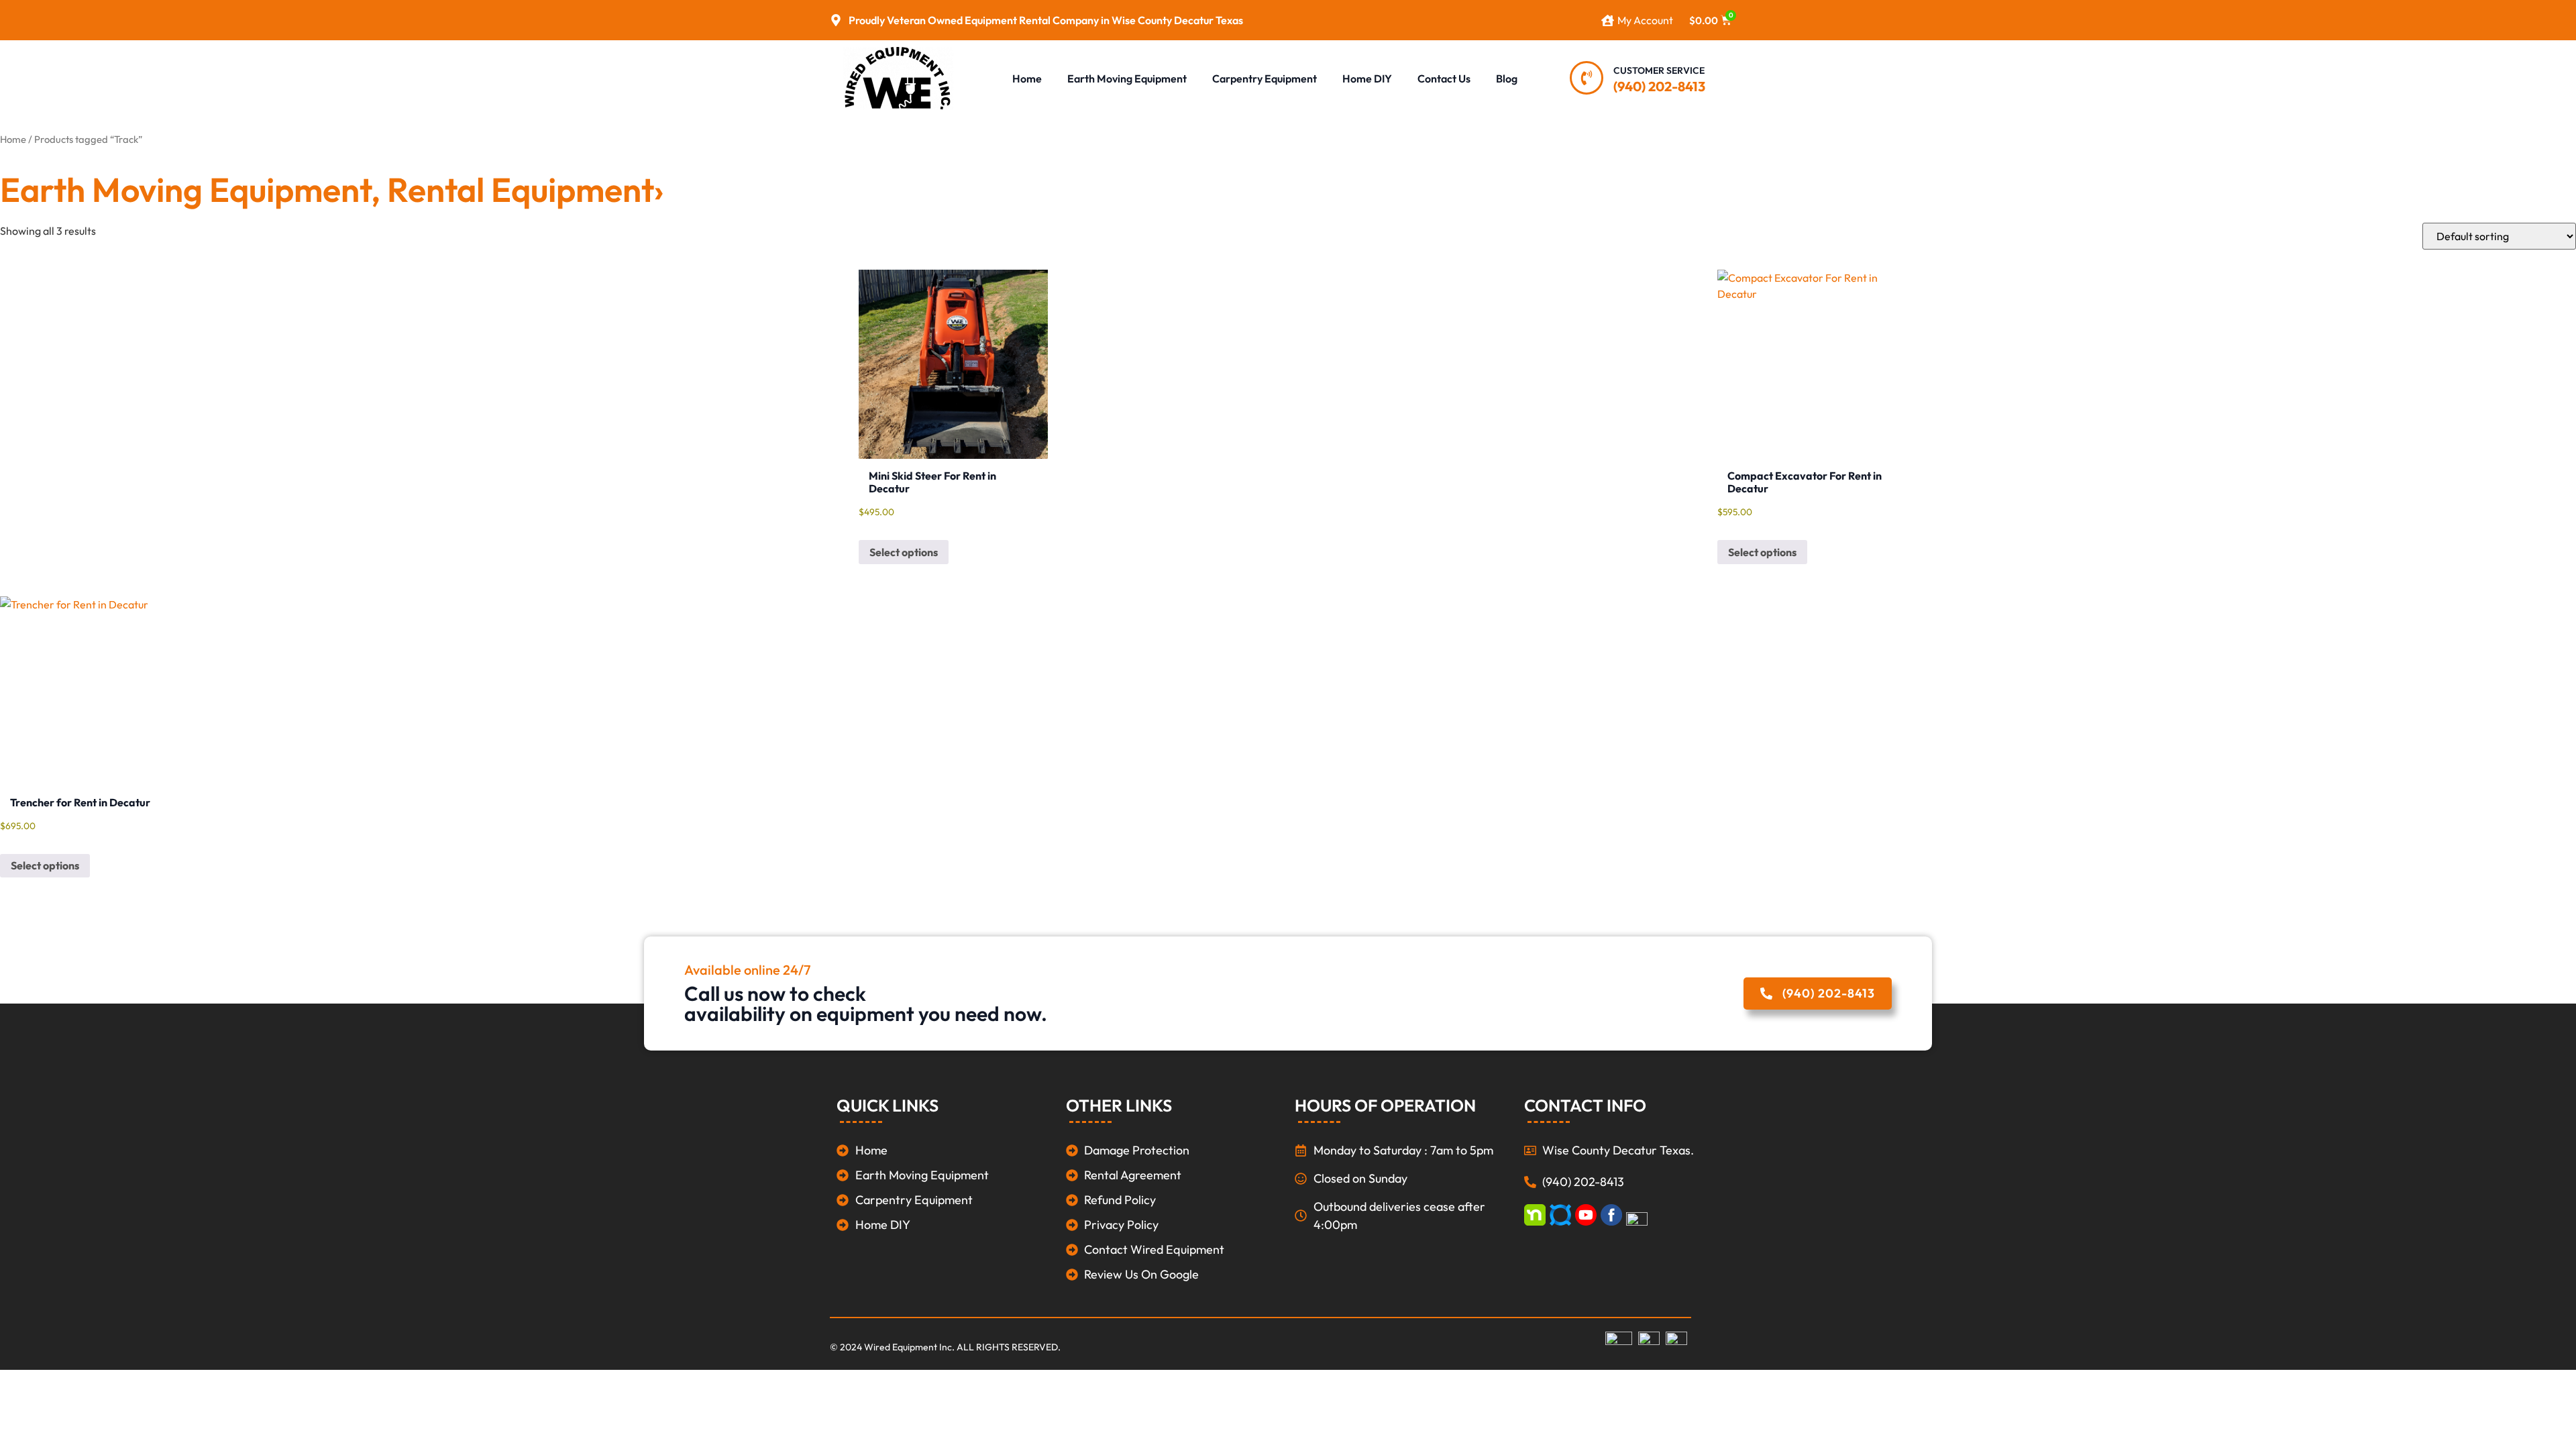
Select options (904, 552)
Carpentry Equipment (1265, 78)
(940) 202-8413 (1659, 86)
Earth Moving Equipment (1127, 78)
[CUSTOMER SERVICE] (1587, 78)
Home (1027, 78)
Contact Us (1444, 78)
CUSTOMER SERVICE (1659, 70)
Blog (1507, 78)
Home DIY (1367, 78)
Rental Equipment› (525, 190)
